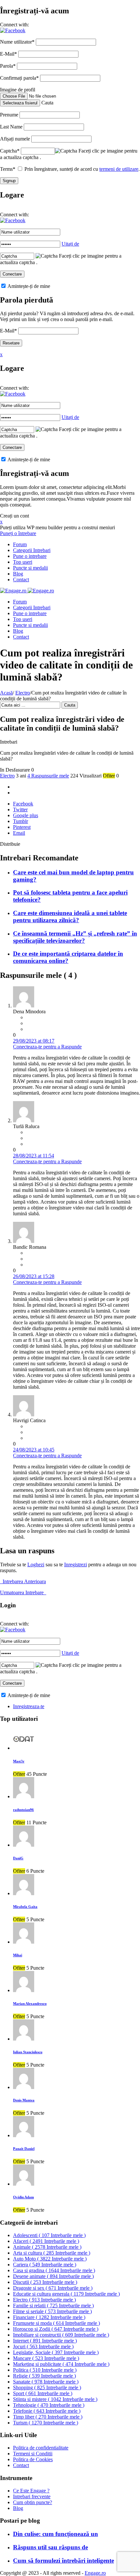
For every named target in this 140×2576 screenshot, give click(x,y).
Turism (46, 2423)
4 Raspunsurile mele (48, 776)
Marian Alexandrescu (30, 2003)
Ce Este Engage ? (31, 2491)
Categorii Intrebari (32, 550)
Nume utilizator (17, 42)
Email (19, 833)
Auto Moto (50, 2259)
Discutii (45, 2282)
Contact (21, 580)
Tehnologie (49, 2405)
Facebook (23, 804)
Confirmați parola (19, 78)
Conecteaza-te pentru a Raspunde (47, 1047)
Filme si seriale (52, 2311)
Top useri (23, 562)
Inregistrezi (76, 1564)
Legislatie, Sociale (56, 2352)
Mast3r (19, 1761)
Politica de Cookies (33, 2459)
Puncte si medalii (30, 568)
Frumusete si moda (56, 2323)
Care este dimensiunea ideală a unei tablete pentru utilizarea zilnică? (70, 917)
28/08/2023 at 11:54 (34, 1156)
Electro (23, 693)
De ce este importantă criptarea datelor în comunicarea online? (68, 957)
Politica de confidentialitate (41, 2448)
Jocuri (43, 2347)
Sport (43, 2393)
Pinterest (22, 827)
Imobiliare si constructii (61, 2335)
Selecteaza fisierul (20, 103)
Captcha (10, 151)
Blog (18, 574)
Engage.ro (95, 2573)
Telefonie (47, 2411)
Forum (20, 544)
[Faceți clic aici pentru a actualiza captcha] (66, 151)
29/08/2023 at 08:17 (34, 1041)
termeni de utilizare (119, 169)
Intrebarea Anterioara (23, 1581)
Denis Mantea (24, 2100)
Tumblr (21, 821)
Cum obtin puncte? (33, 2502)
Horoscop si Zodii (56, 2329)
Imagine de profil (18, 90)
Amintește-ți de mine (28, 286)
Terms (8, 169)
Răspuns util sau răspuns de (50, 2547)
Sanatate (46, 2382)
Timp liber (48, 2417)
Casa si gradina (54, 2270)
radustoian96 (23, 1810)
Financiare (49, 2317)
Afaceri (46, 2241)
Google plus (26, 815)
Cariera (45, 2265)
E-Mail (8, 54)
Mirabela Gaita (25, 1907)
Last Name (11, 127)
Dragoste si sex (53, 2288)
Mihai (18, 1955)
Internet (45, 2341)
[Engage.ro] (27, 591)
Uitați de (70, 244)
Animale (47, 2247)
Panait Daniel (24, 2149)
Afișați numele (15, 139)
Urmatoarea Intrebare (23, 1592)
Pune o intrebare (30, 556)
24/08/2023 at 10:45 (34, 1450)
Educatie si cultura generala (66, 2294)
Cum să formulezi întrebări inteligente (63, 2561)
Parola (8, 66)
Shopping (47, 2387)
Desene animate (53, 2276)
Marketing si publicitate (61, 2364)
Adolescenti (49, 2235)
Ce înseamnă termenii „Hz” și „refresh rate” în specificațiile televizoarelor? (75, 937)
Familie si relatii (53, 2306)
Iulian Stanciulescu (28, 2052)
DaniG (18, 1858)
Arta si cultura (52, 2253)
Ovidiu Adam (23, 2197)
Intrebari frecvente (32, 2496)
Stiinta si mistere (55, 2399)
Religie (44, 2376)
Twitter (20, 809)
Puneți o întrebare (18, 533)
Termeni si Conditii (33, 2454)
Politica (45, 2370)
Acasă (6, 693)
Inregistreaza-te (29, 1706)
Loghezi (36, 1564)
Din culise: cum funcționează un (56, 2534)
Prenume (9, 115)
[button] (13, 30)
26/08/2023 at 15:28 (34, 1276)
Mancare (46, 2358)
